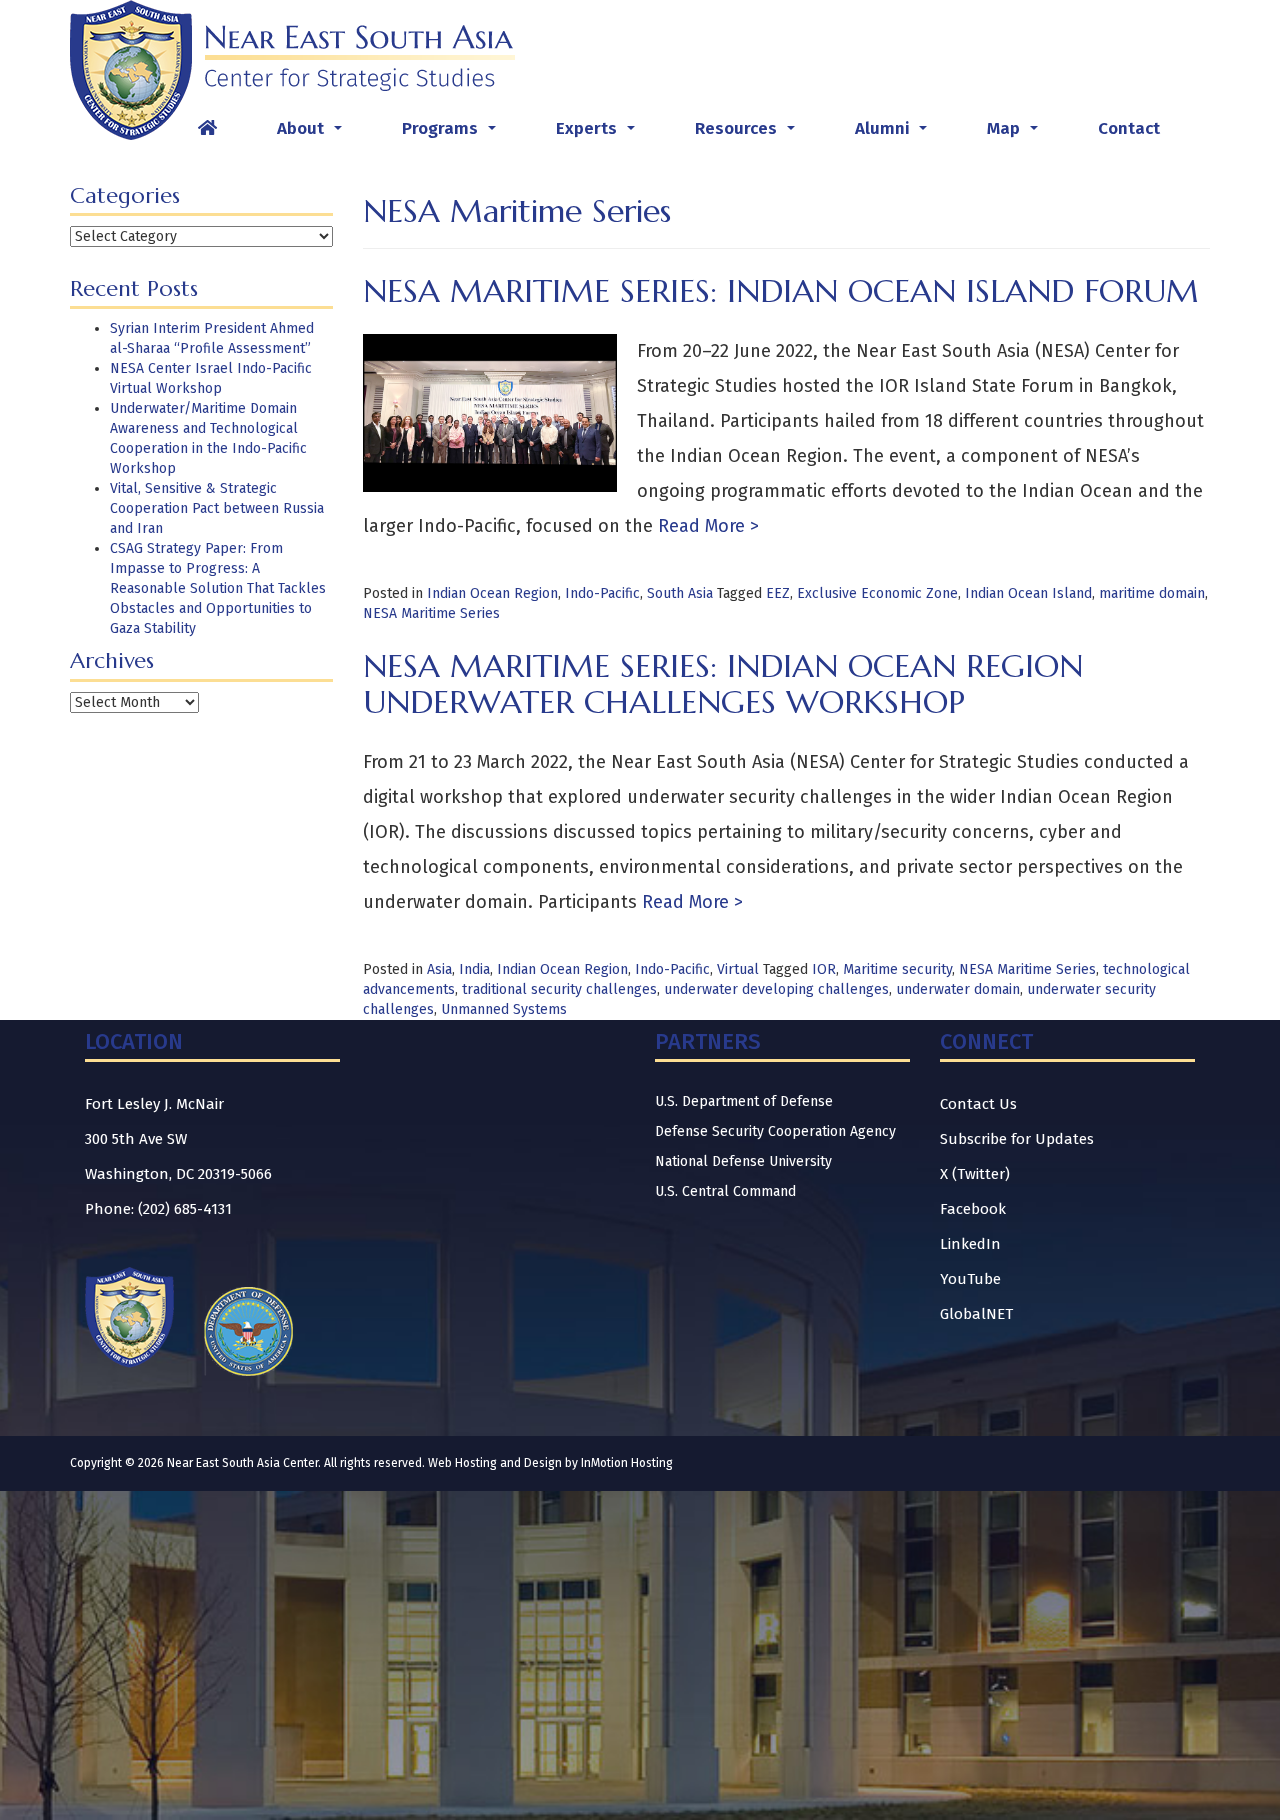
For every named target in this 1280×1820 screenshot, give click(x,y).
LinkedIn (970, 1244)
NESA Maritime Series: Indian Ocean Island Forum (781, 291)
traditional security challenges (559, 989)
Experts (599, 134)
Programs (453, 134)
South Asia (680, 593)
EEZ (778, 593)
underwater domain (958, 989)
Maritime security (897, 969)
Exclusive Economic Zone (877, 593)
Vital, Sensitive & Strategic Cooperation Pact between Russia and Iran (217, 508)
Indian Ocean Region (492, 593)
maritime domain (1152, 593)
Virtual (738, 969)
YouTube (970, 1279)
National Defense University (743, 1161)
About (313, 134)
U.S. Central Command (725, 1191)
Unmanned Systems (504, 1009)
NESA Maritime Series (431, 613)
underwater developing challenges (776, 989)
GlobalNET (976, 1314)
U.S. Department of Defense (744, 1101)
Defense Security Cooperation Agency (775, 1131)
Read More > (706, 526)
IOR (824, 969)
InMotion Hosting (627, 1463)
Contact (1129, 128)
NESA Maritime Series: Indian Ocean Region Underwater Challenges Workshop (723, 683)
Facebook (973, 1209)
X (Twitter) (975, 1174)
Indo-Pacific (602, 593)
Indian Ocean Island (1028, 593)
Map (1016, 134)
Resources (749, 134)
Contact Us (978, 1104)
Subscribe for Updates (1017, 1139)
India (474, 969)
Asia (439, 969)
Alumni (895, 134)
